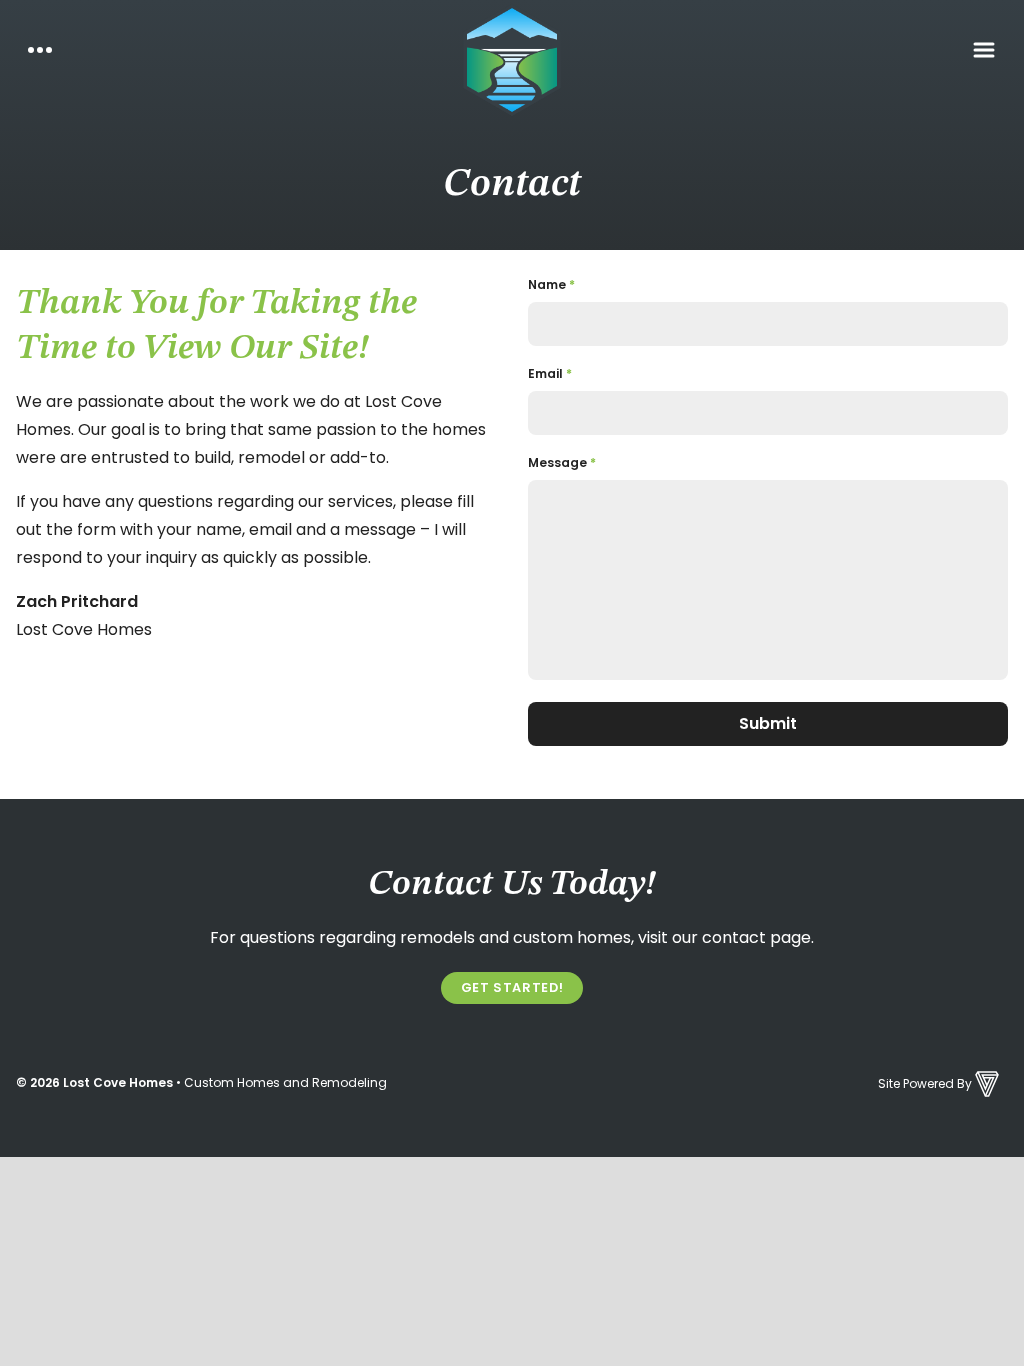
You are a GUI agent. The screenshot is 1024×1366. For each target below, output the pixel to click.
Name (551, 284)
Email (550, 373)
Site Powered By (925, 1083)
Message (562, 462)
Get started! (512, 987)
